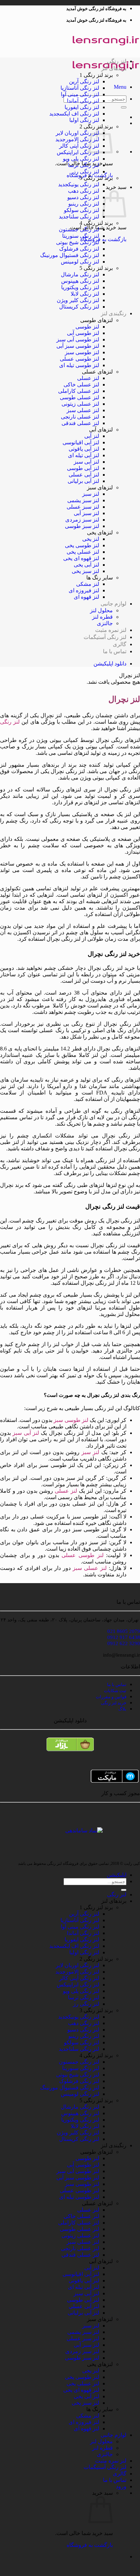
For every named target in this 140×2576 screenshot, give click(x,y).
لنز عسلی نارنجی (80, 417)
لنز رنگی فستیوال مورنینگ (70, 255)
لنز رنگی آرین (84, 81)
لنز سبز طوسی (82, 526)
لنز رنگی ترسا (84, 165)
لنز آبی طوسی (83, 468)
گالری (120, 644)
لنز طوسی (87, 327)
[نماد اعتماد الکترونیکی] (125, 1828)
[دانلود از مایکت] (70, 1776)
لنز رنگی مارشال (80, 274)
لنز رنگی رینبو (84, 204)
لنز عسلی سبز (83, 410)
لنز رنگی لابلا (85, 294)
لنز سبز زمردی (82, 520)
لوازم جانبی (113, 604)
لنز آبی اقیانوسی (81, 442)
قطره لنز (102, 617)
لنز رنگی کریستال (79, 307)
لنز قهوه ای (86, 597)
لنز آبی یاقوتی (84, 449)
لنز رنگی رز (86, 172)
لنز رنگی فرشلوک (79, 249)
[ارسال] (124, 107)
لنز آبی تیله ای (84, 455)
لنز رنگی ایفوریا (82, 107)
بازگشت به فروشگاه (90, 2545)
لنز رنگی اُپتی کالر (79, 146)
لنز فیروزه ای (84, 590)
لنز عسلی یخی (83, 552)
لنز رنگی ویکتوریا (80, 287)
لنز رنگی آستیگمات (105, 637)
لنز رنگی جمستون (79, 229)
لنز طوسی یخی (82, 545)
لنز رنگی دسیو (83, 197)
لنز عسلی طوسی (80, 397)
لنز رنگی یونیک (84, 184)
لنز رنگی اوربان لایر (77, 133)
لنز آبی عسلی (84, 475)
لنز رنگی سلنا (84, 217)
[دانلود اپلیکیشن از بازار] (70, 1747)
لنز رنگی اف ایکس (79, 114)
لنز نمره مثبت (111, 630)
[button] (120, 87)
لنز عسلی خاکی (81, 385)
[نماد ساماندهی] (84, 1830)
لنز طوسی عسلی (80, 359)
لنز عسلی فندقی (80, 423)
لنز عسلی (88, 378)
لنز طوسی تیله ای (79, 365)
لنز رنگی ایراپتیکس (78, 152)
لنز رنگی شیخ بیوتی (78, 242)
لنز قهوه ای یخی (81, 558)
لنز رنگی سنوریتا (81, 236)
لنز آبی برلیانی (83, 481)
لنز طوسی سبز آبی (78, 346)
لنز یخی (91, 539)
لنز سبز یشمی (83, 500)
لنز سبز (91, 494)
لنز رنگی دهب (84, 191)
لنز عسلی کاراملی (79, 391)
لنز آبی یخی (86, 565)
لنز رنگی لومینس (80, 262)
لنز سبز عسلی (83, 507)
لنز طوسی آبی (83, 333)
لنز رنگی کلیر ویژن (78, 300)
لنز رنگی (117, 61)
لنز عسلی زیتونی (80, 404)
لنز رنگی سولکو (82, 210)
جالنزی (105, 623)
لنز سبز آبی (86, 513)
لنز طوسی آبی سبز (78, 339)
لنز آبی (92, 436)
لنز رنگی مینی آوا (80, 94)
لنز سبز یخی (85, 571)
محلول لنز (101, 610)
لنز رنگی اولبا (84, 120)
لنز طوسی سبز (82, 352)
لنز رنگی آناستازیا (80, 88)
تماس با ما (115, 651)
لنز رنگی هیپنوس (80, 281)
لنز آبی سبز (86, 462)
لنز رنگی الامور (82, 139)
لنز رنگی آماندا (83, 101)
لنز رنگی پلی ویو (81, 159)
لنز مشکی (88, 584)
